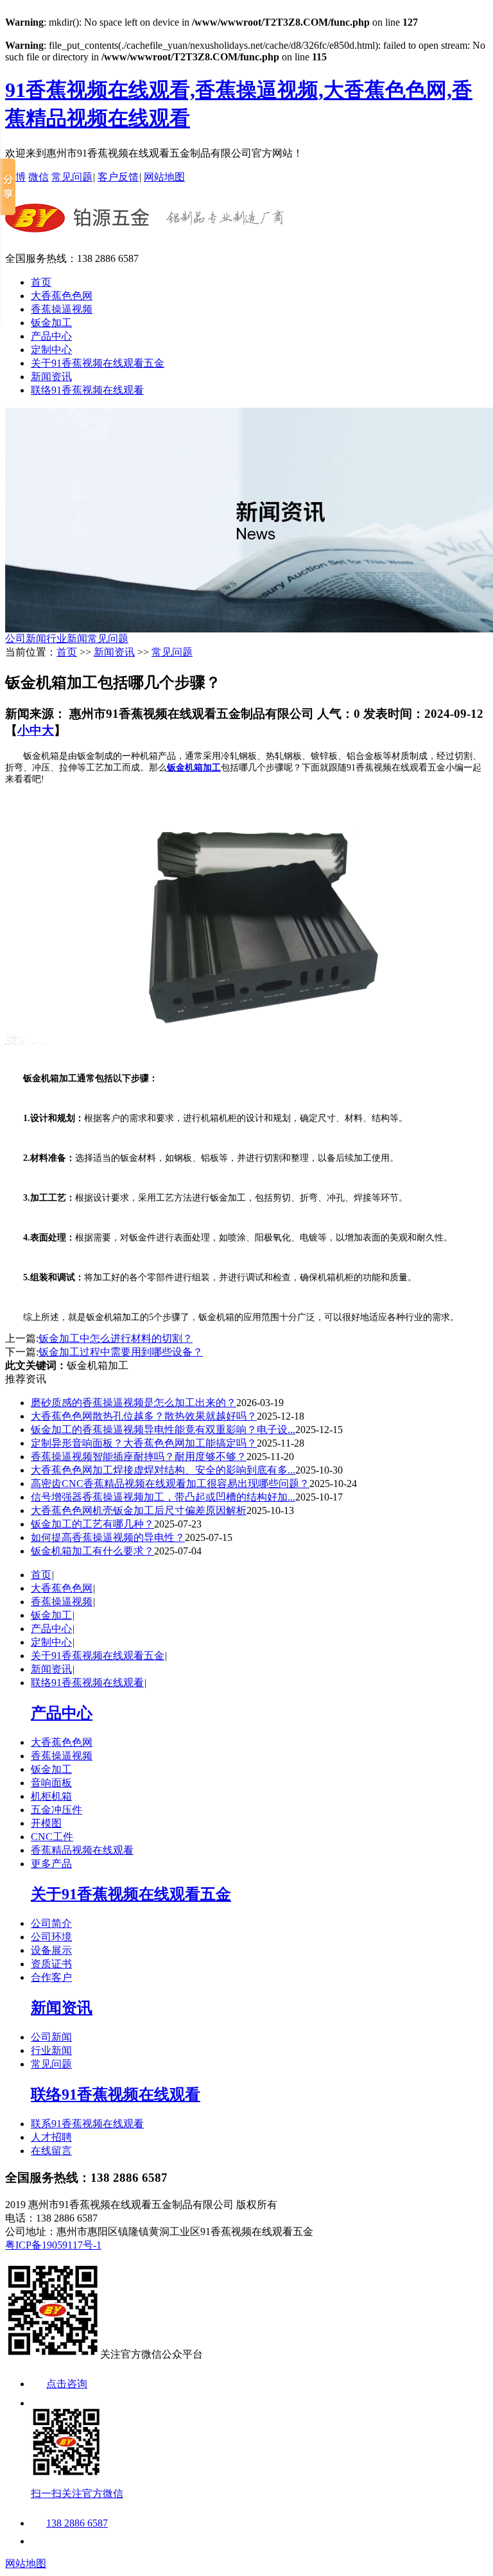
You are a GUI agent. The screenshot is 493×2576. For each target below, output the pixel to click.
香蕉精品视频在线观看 (82, 1850)
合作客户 (51, 1977)
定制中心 (51, 350)
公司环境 (51, 1937)
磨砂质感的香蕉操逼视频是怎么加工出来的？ (134, 1403)
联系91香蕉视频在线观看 (87, 2124)
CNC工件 (52, 1837)
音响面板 (51, 1783)
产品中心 (51, 336)
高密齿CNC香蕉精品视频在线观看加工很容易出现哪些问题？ (170, 1484)
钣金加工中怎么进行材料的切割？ (116, 1338)
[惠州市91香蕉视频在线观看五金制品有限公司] (145, 231)
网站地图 (164, 177)
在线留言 (51, 2151)
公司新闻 (26, 639)
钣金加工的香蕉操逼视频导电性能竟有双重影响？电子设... (163, 1430)
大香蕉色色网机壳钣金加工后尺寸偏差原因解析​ (139, 1510)
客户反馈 (118, 177)
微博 (15, 177)
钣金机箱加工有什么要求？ (92, 1551)
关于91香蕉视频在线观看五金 (98, 363)
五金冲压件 (56, 1810)
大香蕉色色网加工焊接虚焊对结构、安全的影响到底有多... (163, 1470)
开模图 (46, 1823)
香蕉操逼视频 (62, 309)
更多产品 (51, 1864)
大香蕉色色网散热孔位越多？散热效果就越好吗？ (144, 1416)
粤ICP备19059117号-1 (53, 2245)
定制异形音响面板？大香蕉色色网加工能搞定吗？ (144, 1443)
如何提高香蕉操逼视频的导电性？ (108, 1537)
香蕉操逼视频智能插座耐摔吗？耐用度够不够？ (139, 1457)
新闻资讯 (51, 377)
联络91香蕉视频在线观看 (87, 390)
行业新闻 (67, 639)
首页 (41, 282)
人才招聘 (51, 2137)
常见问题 (72, 177)
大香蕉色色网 (62, 296)
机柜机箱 (51, 1796)
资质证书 (51, 1964)
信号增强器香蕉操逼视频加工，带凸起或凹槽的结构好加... (163, 1497)
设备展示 (51, 1950)
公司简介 (51, 1923)
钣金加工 (51, 323)
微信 (39, 177)
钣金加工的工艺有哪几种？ (92, 1524)
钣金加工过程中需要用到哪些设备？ (121, 1352)
